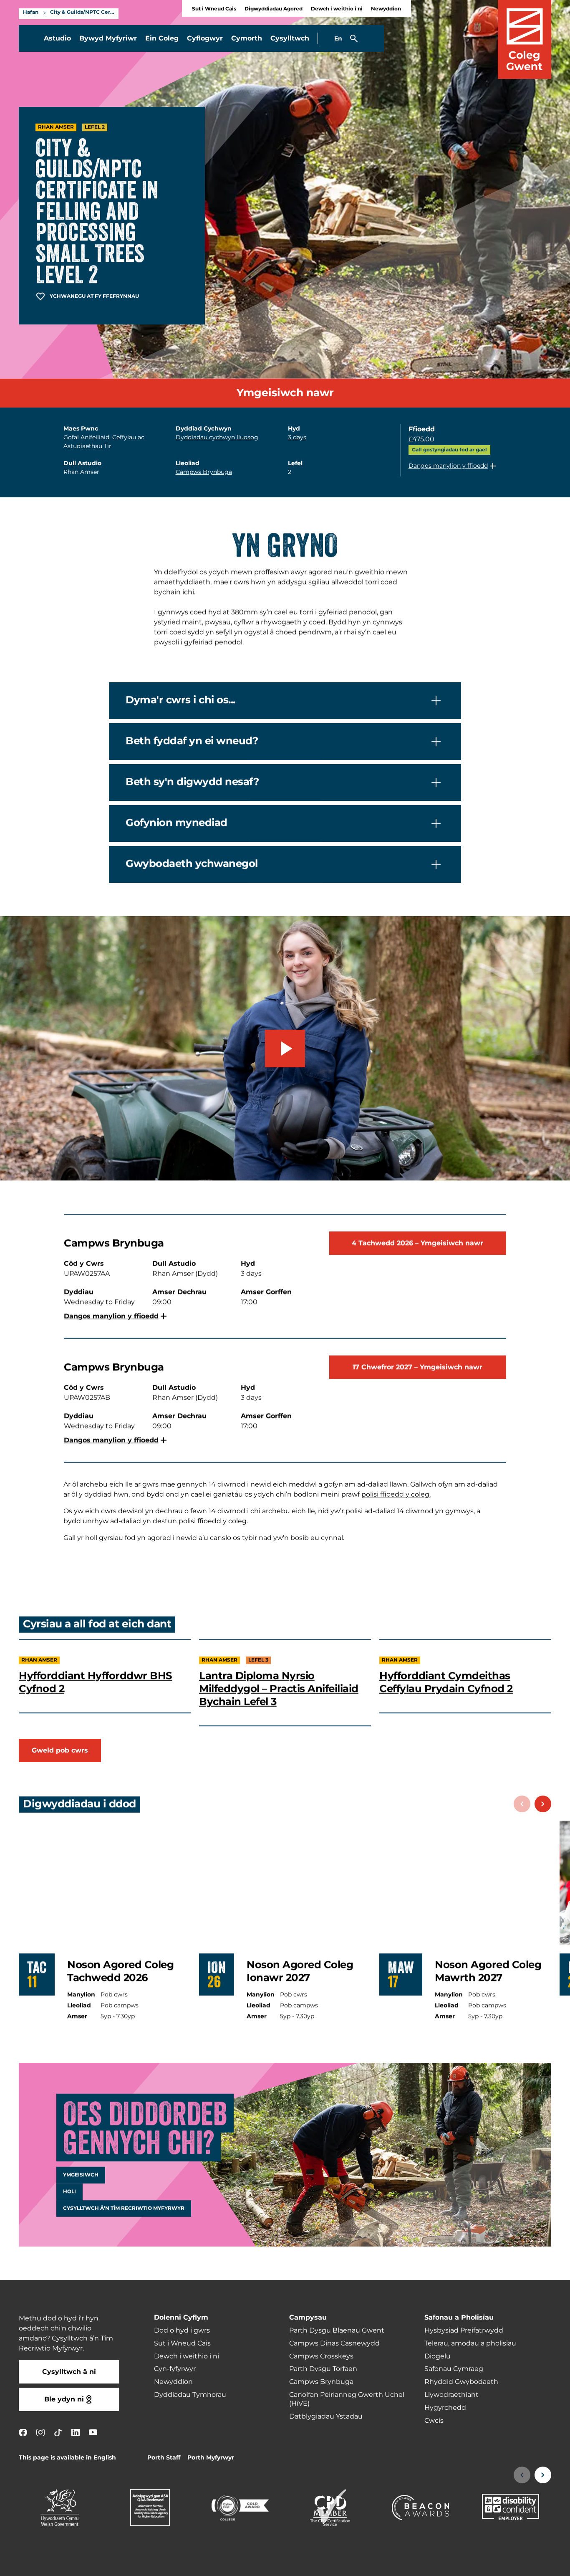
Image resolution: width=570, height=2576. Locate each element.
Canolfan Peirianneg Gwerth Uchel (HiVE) (347, 2399)
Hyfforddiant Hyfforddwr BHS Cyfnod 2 (96, 1682)
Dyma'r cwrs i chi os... (180, 701)
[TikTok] (58, 2432)
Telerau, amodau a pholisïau (470, 2343)
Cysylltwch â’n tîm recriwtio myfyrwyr (124, 2209)
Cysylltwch (290, 38)
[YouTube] (93, 2432)
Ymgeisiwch (81, 2175)
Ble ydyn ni (64, 2399)
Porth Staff (164, 2458)
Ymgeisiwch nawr (285, 393)
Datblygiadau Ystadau (326, 2416)
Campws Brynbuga (204, 472)
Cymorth (247, 38)
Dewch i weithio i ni (337, 9)
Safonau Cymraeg (454, 2369)
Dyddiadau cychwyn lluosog (217, 437)
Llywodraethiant (451, 2395)
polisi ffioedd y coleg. (396, 1494)
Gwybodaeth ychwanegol (192, 864)
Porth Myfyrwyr (211, 2458)
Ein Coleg (162, 38)
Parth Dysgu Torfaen (323, 2369)
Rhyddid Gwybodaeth (461, 2382)
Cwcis (434, 2421)
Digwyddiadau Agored (274, 9)
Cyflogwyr (205, 38)
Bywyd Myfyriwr (108, 38)
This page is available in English (67, 2458)
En (338, 39)
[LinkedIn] (76, 2432)
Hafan (31, 13)
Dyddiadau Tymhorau (190, 2395)
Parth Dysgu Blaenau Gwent (337, 2330)
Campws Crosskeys (321, 2356)
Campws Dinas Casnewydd (334, 2343)
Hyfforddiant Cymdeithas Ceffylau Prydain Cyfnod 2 (446, 1682)
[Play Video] (285, 1049)
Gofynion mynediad (177, 823)
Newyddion (386, 9)
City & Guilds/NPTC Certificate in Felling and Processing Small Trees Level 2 (82, 13)
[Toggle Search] (354, 38)
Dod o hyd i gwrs (182, 2330)
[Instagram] (40, 2432)
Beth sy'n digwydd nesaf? (192, 783)
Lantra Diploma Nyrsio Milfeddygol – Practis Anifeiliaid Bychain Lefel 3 (279, 1689)
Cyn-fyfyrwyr (175, 2369)
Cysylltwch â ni (69, 2372)
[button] (453, 466)
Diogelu (438, 2356)
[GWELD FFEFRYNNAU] (512, 2564)
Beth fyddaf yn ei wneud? (192, 742)
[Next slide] (543, 1804)
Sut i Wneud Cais (214, 9)
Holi (69, 2192)
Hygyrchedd (445, 2408)
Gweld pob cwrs (60, 1750)
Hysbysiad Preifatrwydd (464, 2330)
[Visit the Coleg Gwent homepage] (525, 39)
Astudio (57, 38)
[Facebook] (23, 2432)
